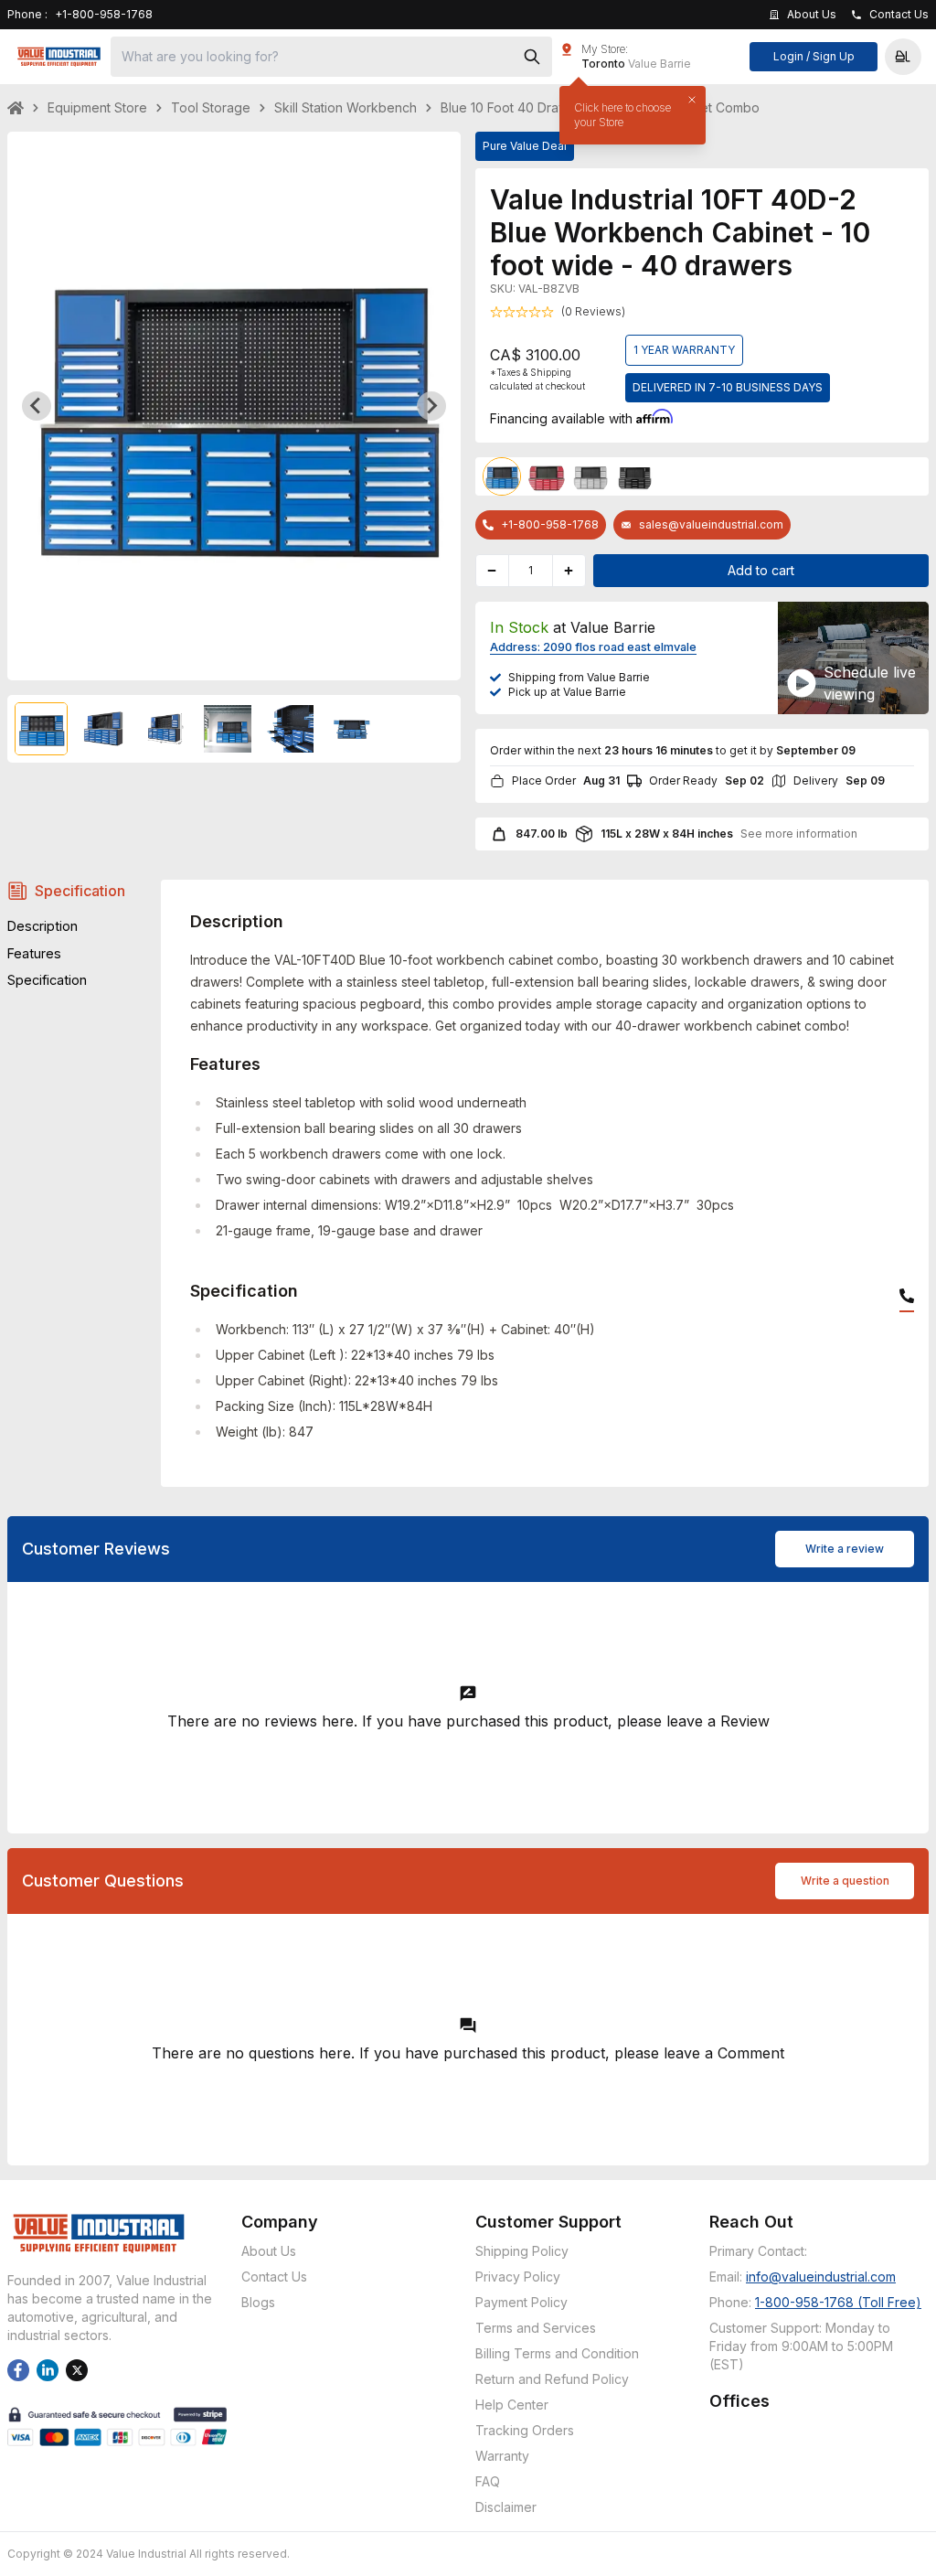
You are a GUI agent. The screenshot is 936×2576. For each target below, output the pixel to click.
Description (43, 926)
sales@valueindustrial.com (711, 524)
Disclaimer (506, 2507)
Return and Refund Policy (552, 2379)
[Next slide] (431, 406)
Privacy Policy (518, 2277)
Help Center (512, 2405)
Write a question (845, 1881)
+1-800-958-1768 (550, 524)
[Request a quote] (802, 683)
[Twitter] (77, 2370)
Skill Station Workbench (346, 107)
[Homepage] (59, 56)
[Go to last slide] (37, 406)
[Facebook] (18, 2370)
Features (34, 953)
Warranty (502, 2456)
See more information (799, 834)
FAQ (488, 2481)
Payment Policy (521, 2302)
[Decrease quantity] (493, 571)
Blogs (258, 2302)
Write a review (845, 1549)
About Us (269, 2251)
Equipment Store (97, 107)
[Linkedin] (48, 2370)
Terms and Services (536, 2328)
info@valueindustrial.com (821, 2277)
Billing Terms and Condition (557, 2353)
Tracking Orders (525, 2430)
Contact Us (274, 2277)
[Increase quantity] (569, 571)
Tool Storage (211, 107)
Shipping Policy (522, 2251)
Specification (80, 891)
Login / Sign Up (814, 56)
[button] (903, 57)
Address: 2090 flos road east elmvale (593, 647)
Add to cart (761, 570)
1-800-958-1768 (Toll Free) (838, 2302)
